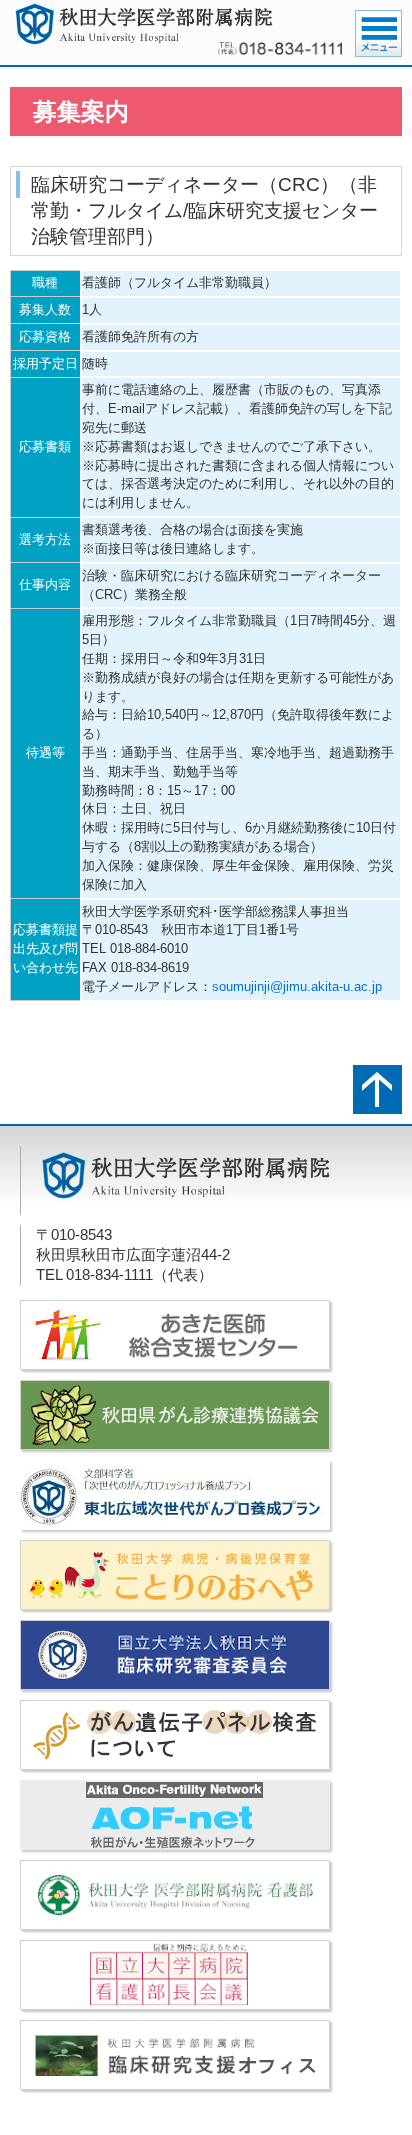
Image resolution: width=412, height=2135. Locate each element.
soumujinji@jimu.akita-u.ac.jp (297, 986)
